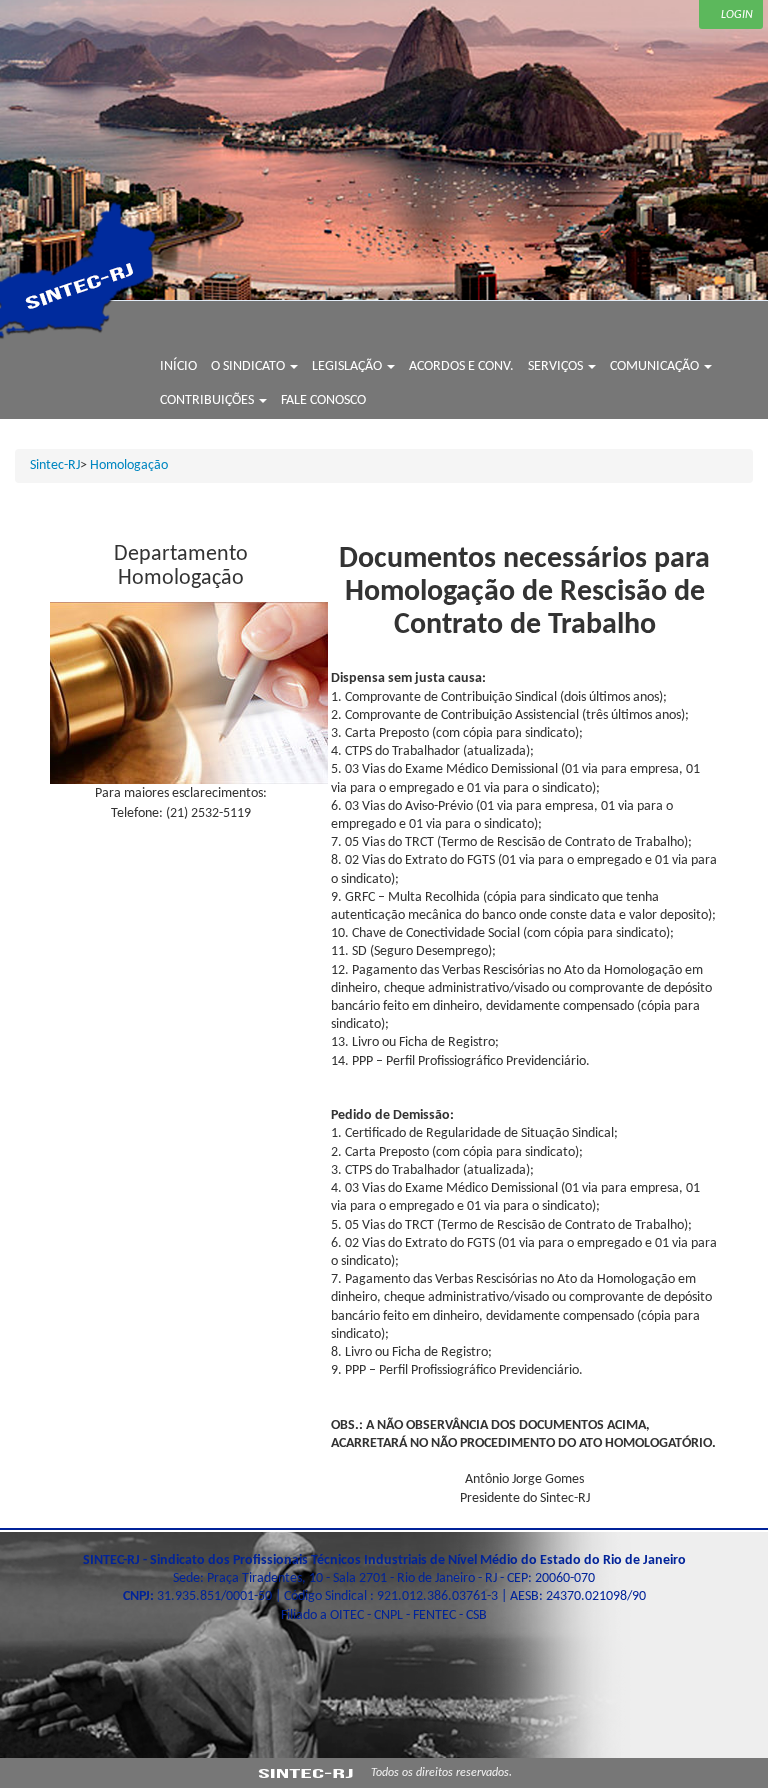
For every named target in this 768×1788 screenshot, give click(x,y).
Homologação (129, 465)
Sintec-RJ (55, 465)
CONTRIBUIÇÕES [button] (208, 400)
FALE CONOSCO (323, 400)
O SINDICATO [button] (249, 366)
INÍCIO (178, 366)
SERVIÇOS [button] (557, 366)
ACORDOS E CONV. (461, 366)
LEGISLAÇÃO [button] (348, 366)
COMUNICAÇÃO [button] (656, 366)
